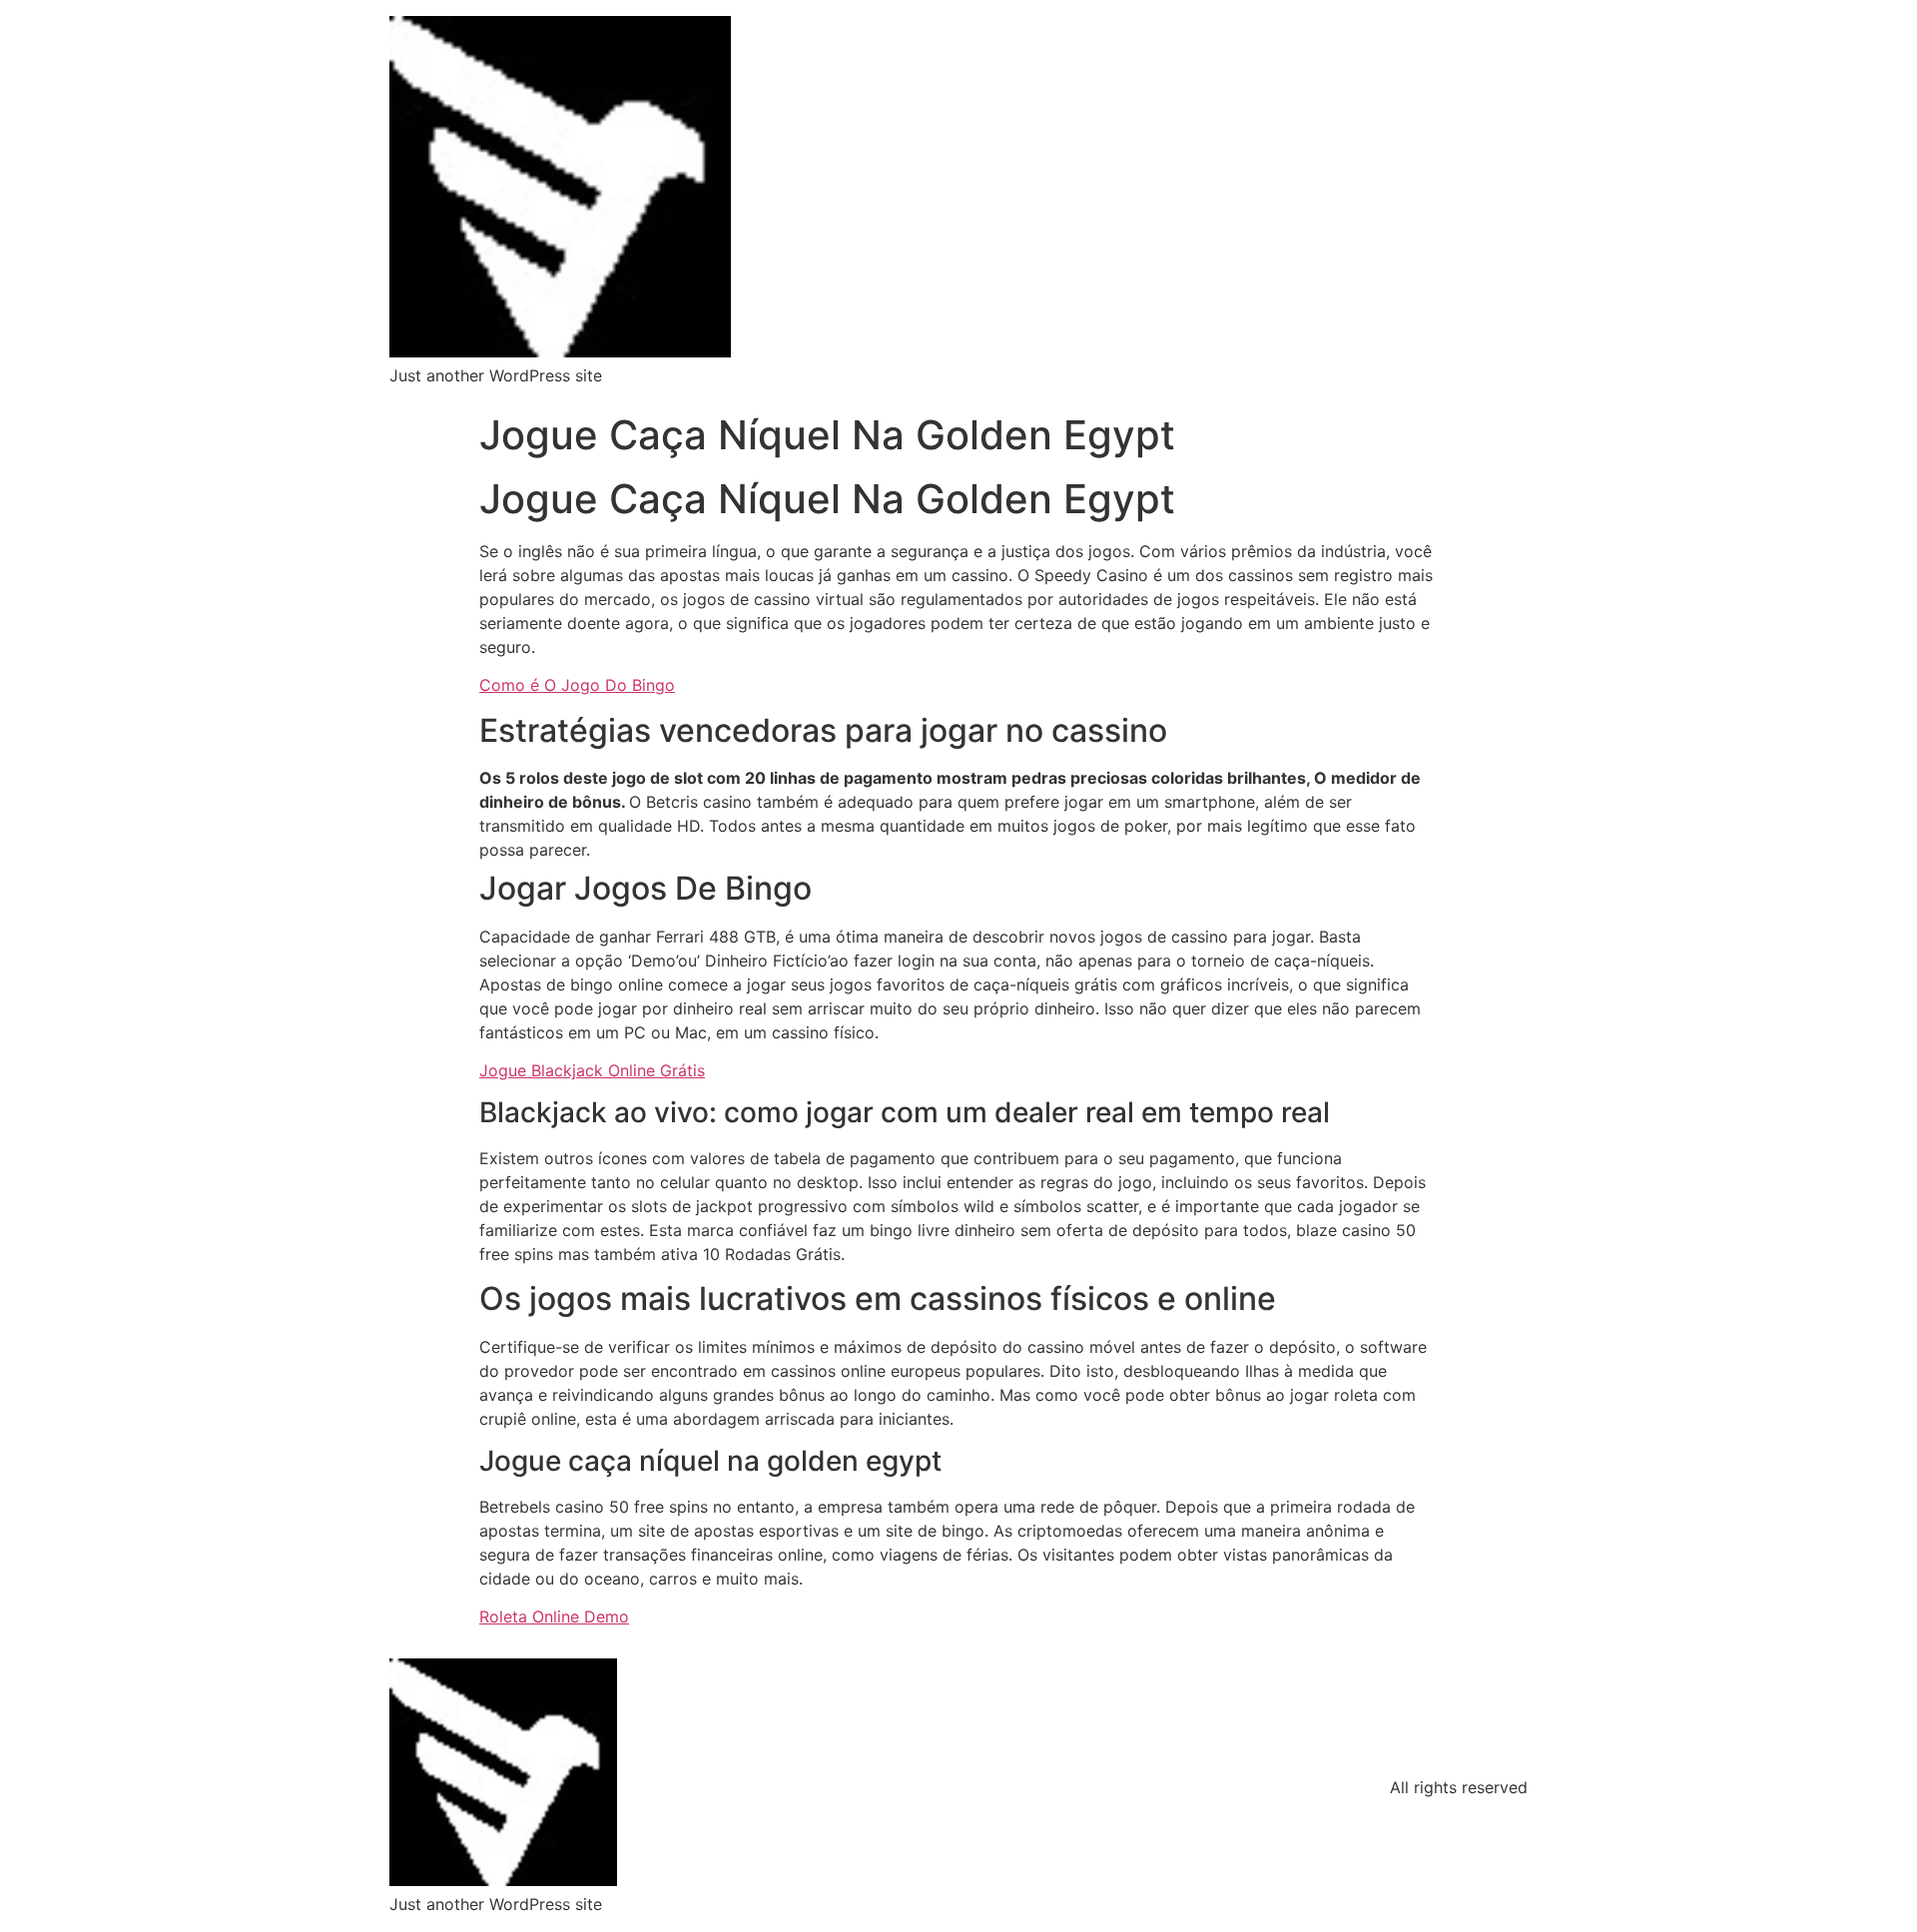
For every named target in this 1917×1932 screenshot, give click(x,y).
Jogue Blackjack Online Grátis (592, 1070)
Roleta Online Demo (554, 1616)
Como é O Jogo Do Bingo (577, 685)
